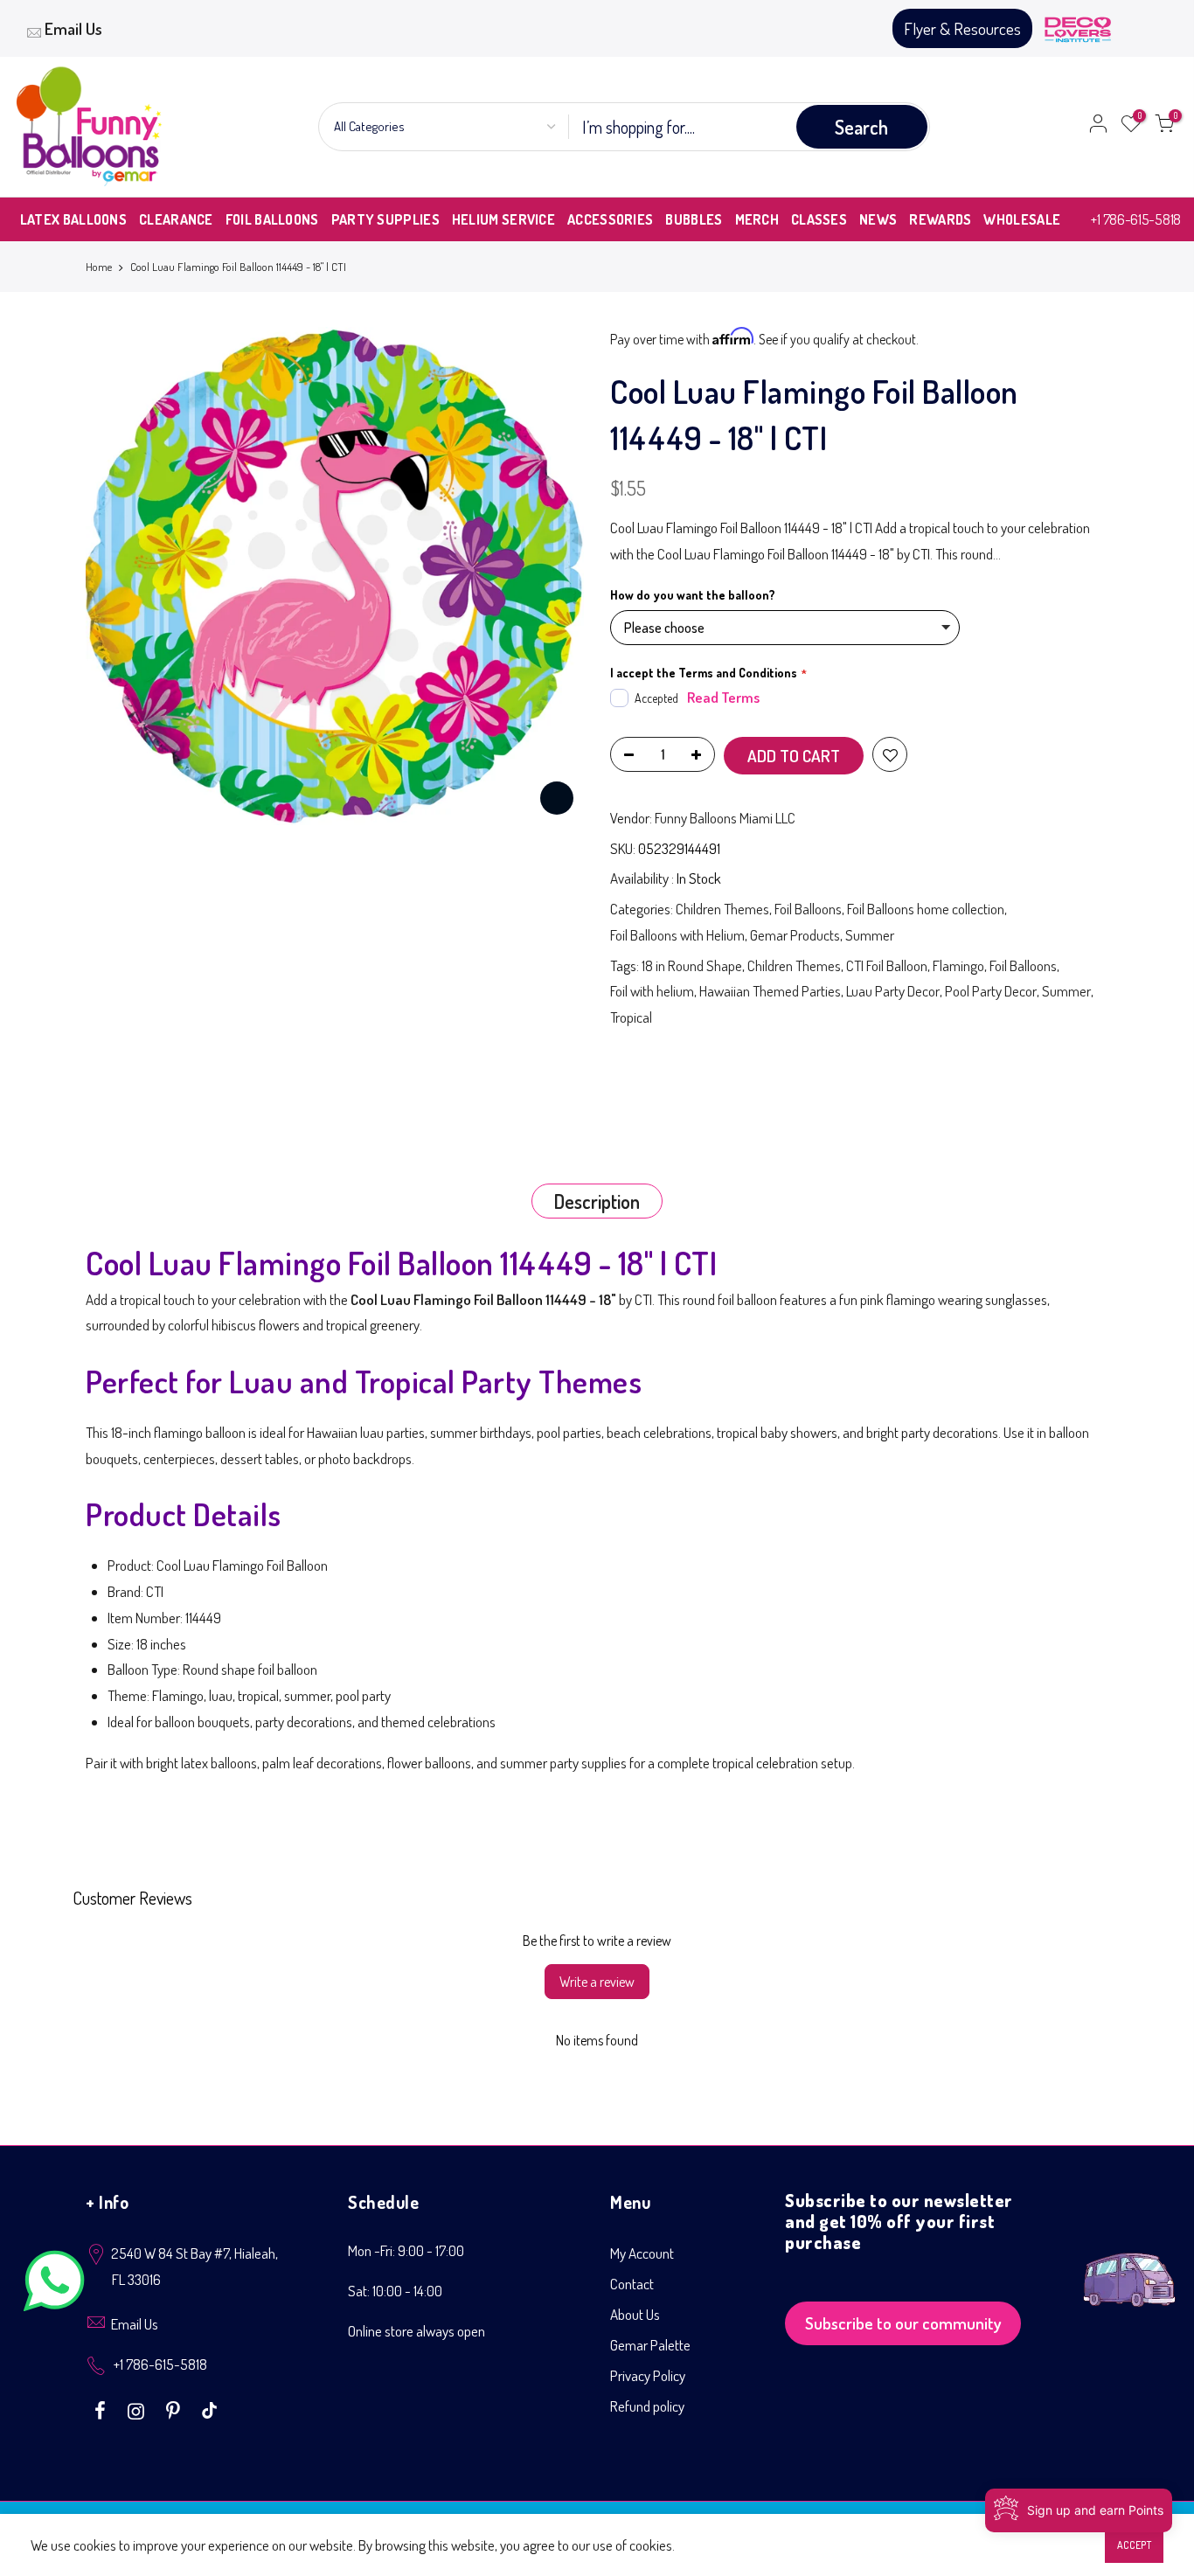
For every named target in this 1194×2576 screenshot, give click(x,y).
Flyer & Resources (962, 28)
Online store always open (417, 2331)
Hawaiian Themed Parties (770, 991)
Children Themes (722, 909)
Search (861, 127)
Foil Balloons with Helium (677, 935)
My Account (642, 2253)
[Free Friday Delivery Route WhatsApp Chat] (1129, 2266)
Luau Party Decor (893, 991)
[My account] (1098, 127)
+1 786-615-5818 (1136, 219)
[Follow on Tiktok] (209, 2409)
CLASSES (819, 219)
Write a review (597, 1982)
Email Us (73, 28)
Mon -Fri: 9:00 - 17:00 (406, 2250)
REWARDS (940, 219)
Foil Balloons (808, 909)
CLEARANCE (176, 219)
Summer (870, 935)
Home (99, 267)
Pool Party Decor (991, 991)
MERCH (757, 219)
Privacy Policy (648, 2375)
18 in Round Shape (692, 965)
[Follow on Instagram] (138, 2409)
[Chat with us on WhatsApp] (54, 2284)
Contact (632, 2284)
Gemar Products (795, 935)
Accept (1134, 2545)
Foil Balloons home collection (926, 909)
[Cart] (1164, 127)
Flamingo (958, 965)
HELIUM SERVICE (503, 219)
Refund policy (647, 2406)
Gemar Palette (650, 2345)
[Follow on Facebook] (102, 2409)
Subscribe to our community (903, 2323)
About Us (635, 2314)
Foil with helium (652, 991)
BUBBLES (694, 219)
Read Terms (723, 697)
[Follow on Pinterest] (175, 2409)
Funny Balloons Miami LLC (725, 818)
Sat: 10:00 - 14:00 (395, 2291)
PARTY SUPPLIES (385, 219)
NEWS (878, 219)
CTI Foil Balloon (887, 965)
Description (597, 1201)
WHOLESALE (1022, 219)
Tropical (631, 1017)
